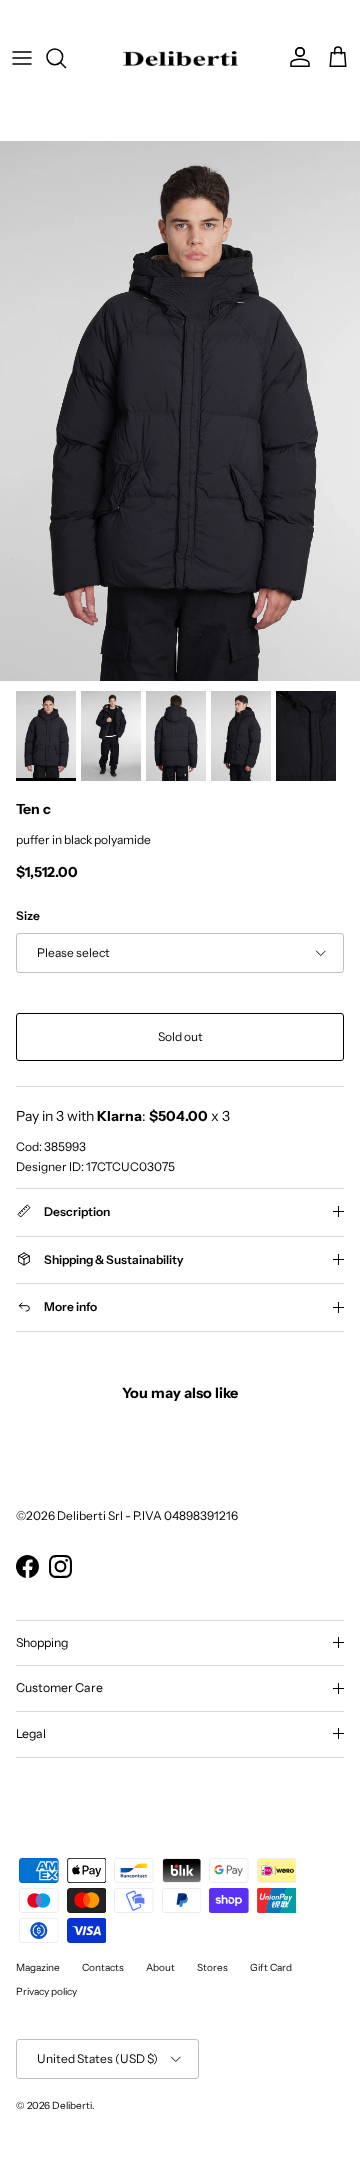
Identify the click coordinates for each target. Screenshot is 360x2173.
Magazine (38, 1967)
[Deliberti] (180, 58)
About (160, 1967)
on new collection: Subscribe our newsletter (180, 20)
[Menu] (22, 58)
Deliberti (72, 2105)
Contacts (103, 1967)
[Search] (66, 58)
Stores (212, 1967)
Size (28, 915)
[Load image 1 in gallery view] (180, 411)
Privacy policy (46, 1991)
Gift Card (271, 1967)
